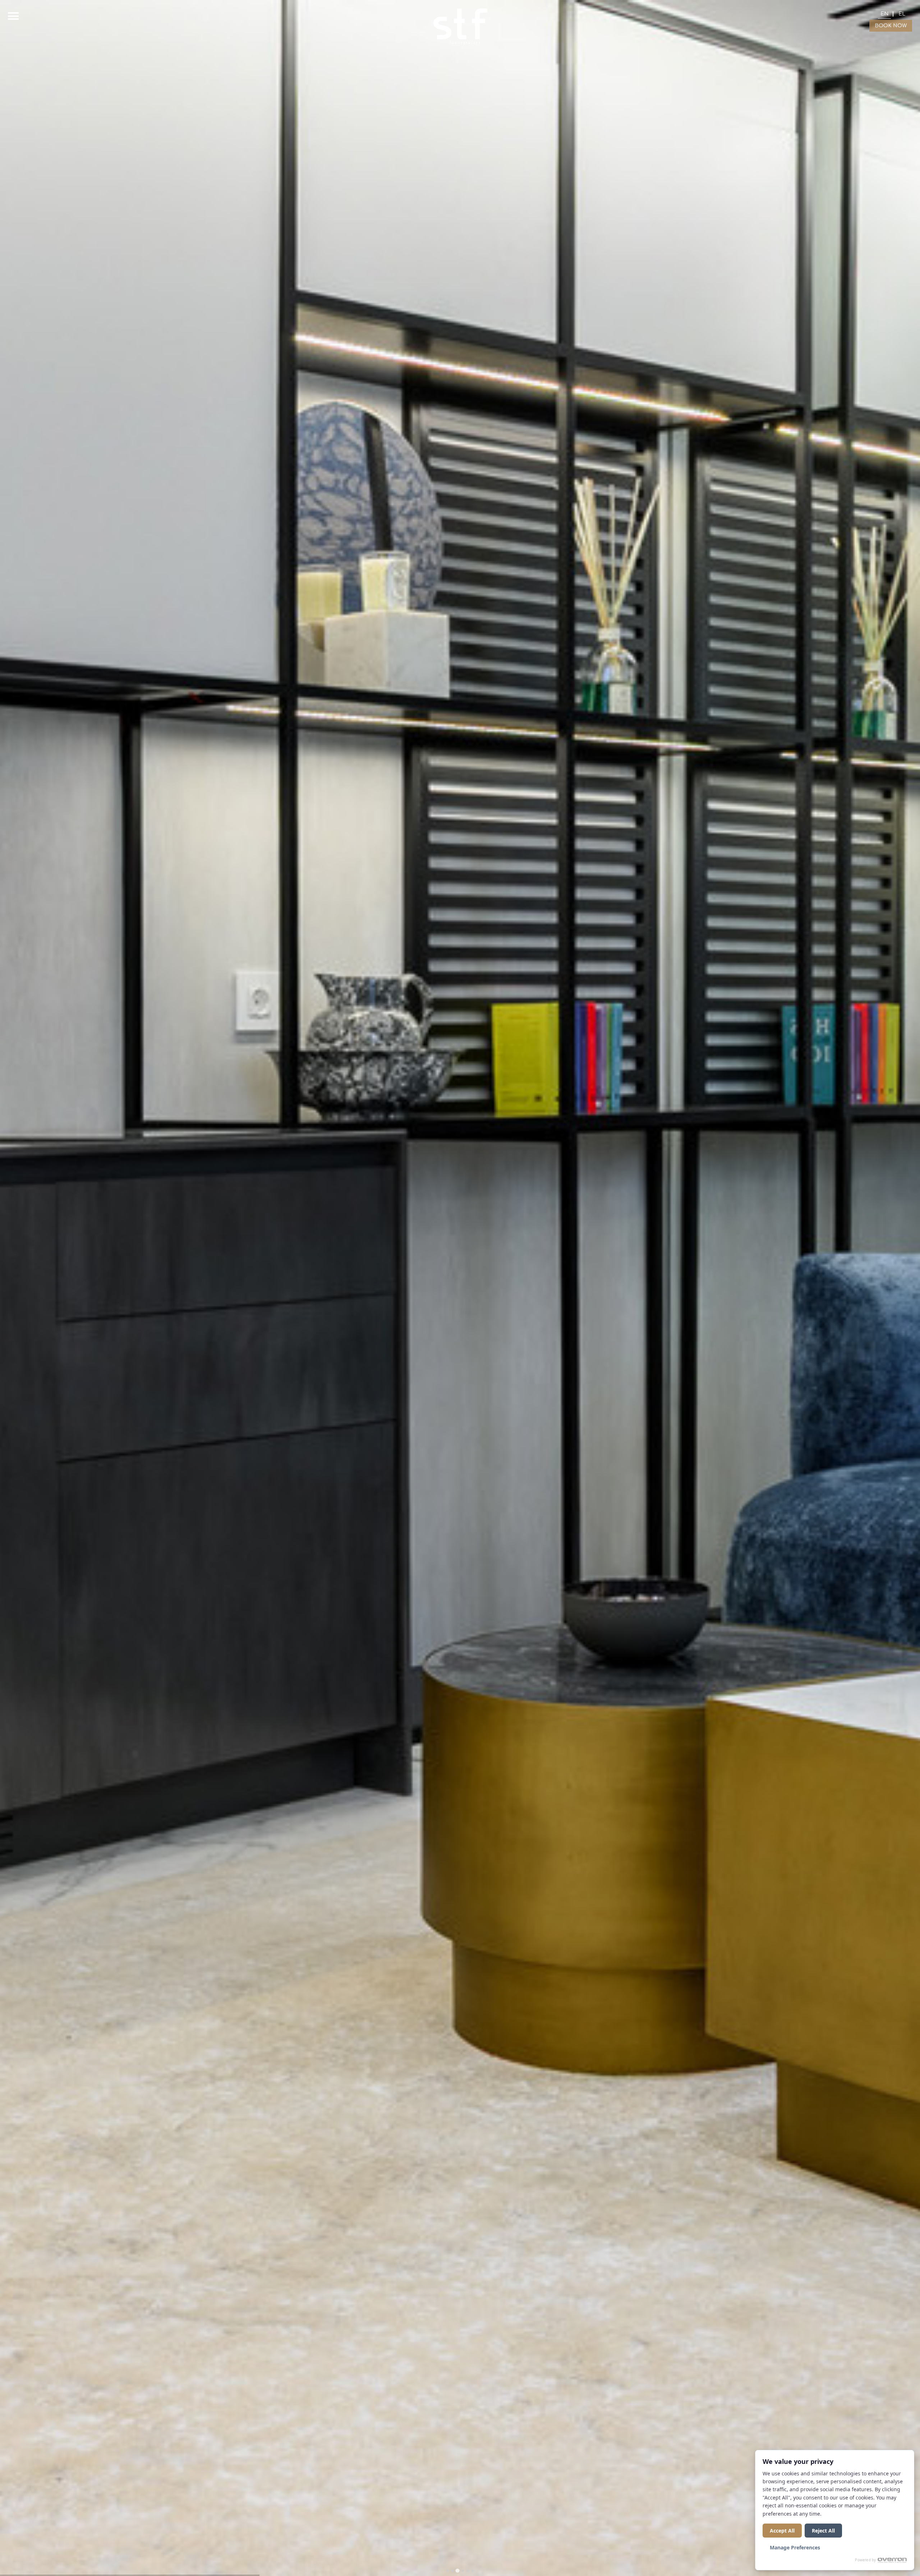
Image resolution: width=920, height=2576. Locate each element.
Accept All (782, 2531)
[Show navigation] (13, 16)
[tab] (447, 2571)
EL (902, 14)
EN (884, 14)
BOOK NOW (891, 26)
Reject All (823, 2531)
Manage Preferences (795, 2547)
